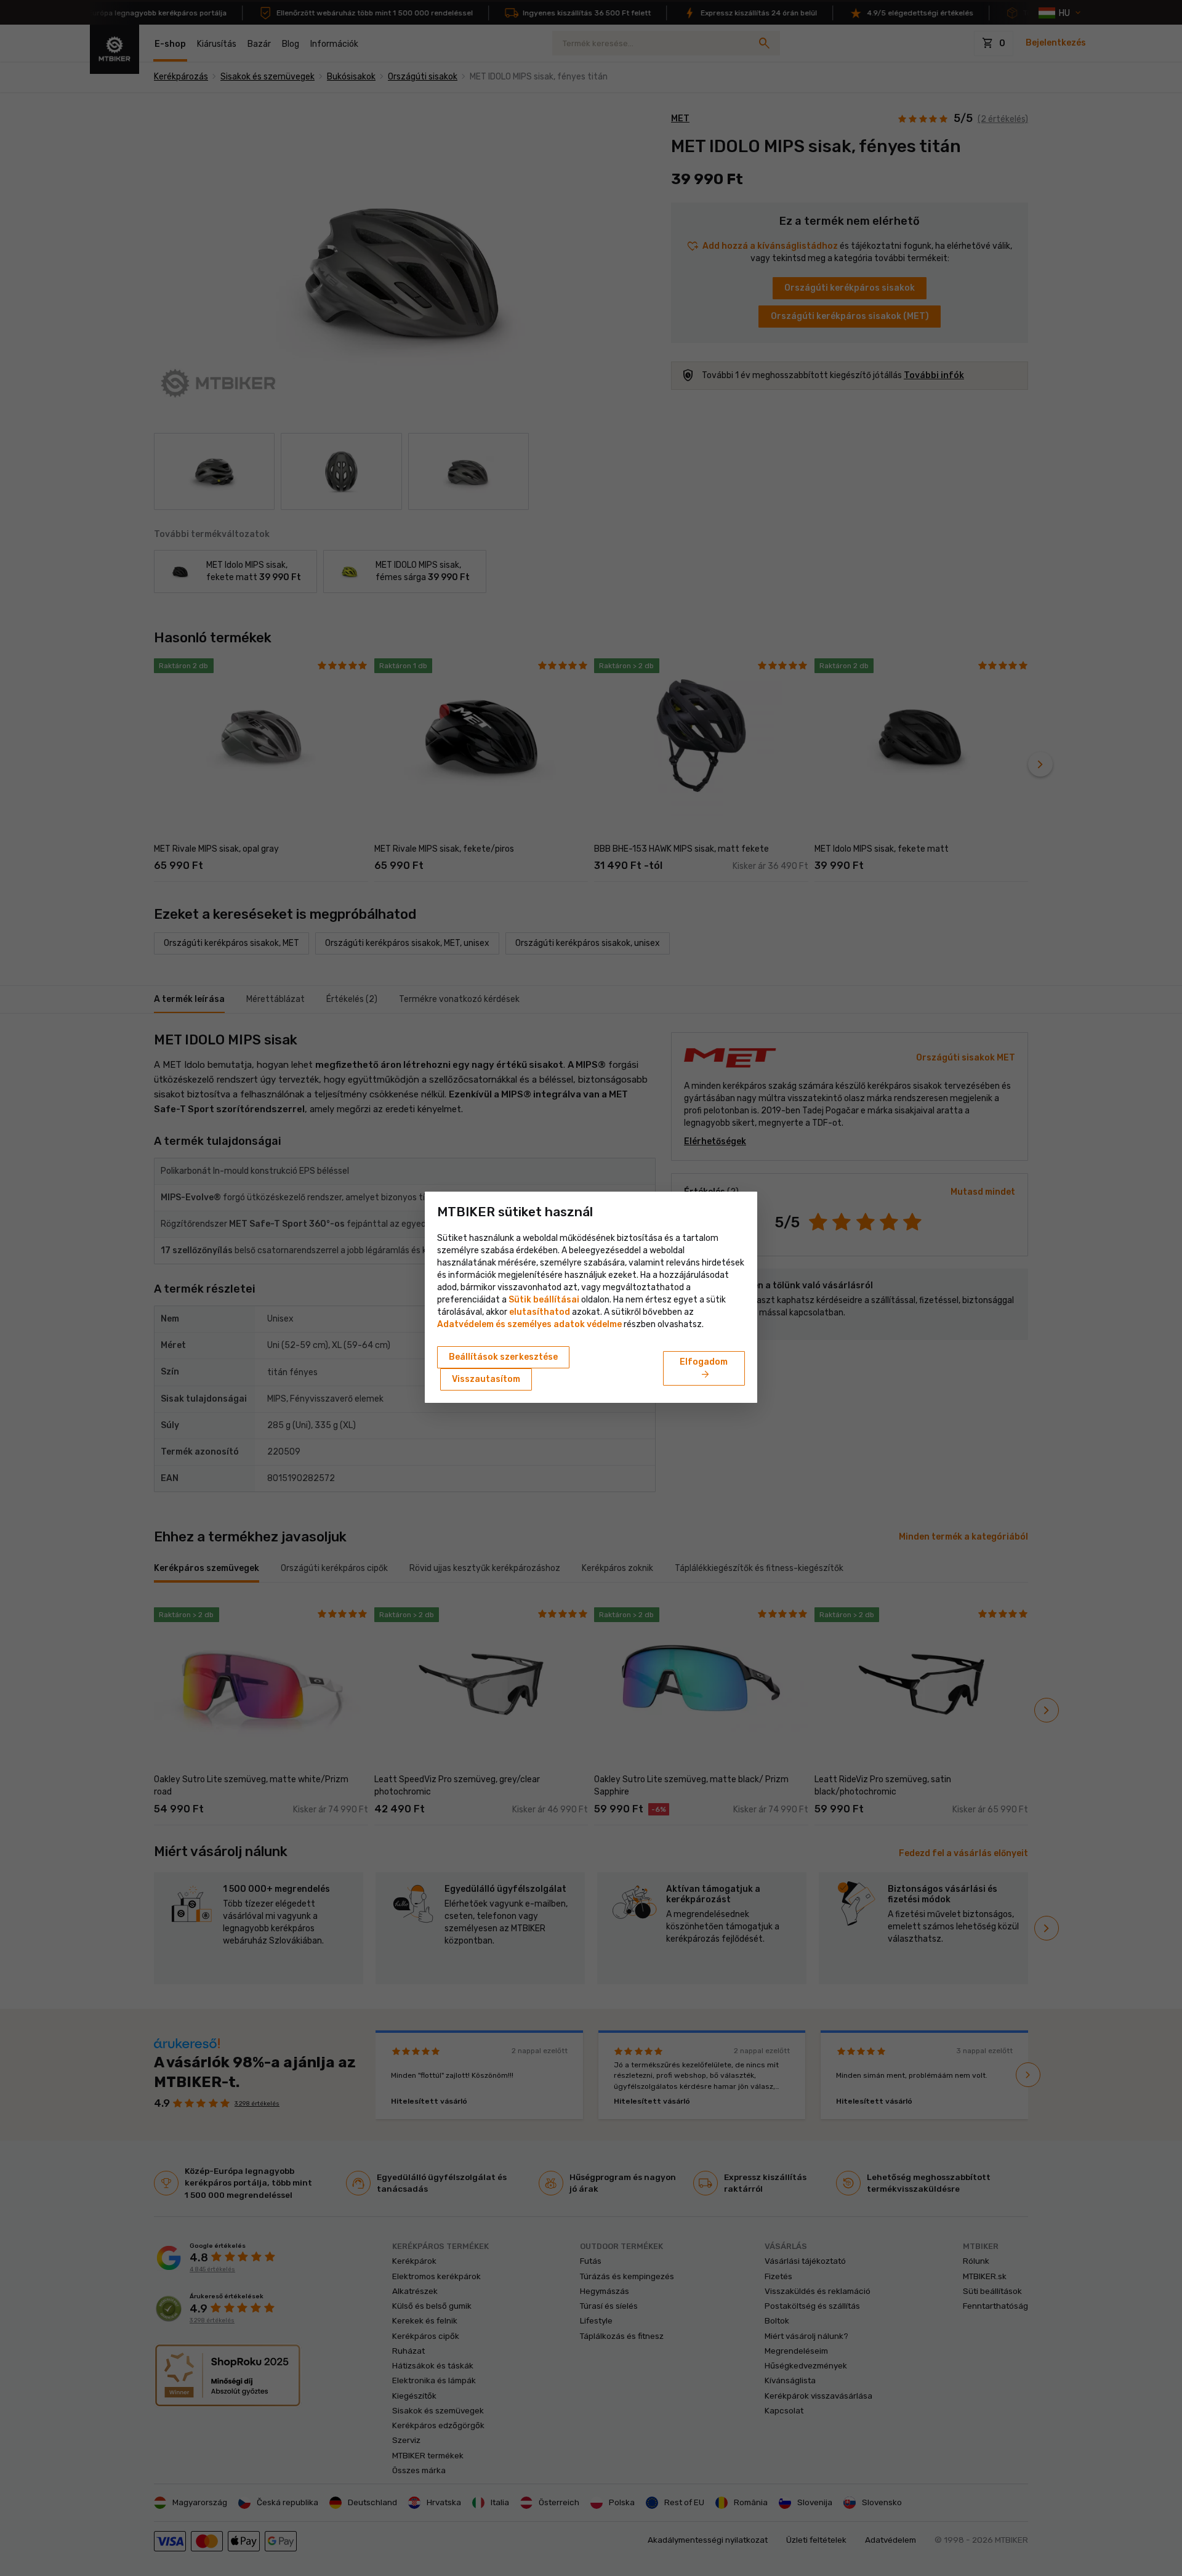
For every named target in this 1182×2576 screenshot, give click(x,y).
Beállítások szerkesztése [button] (503, 1357)
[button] (540, 1312)
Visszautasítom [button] (486, 1379)
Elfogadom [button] (704, 1369)
